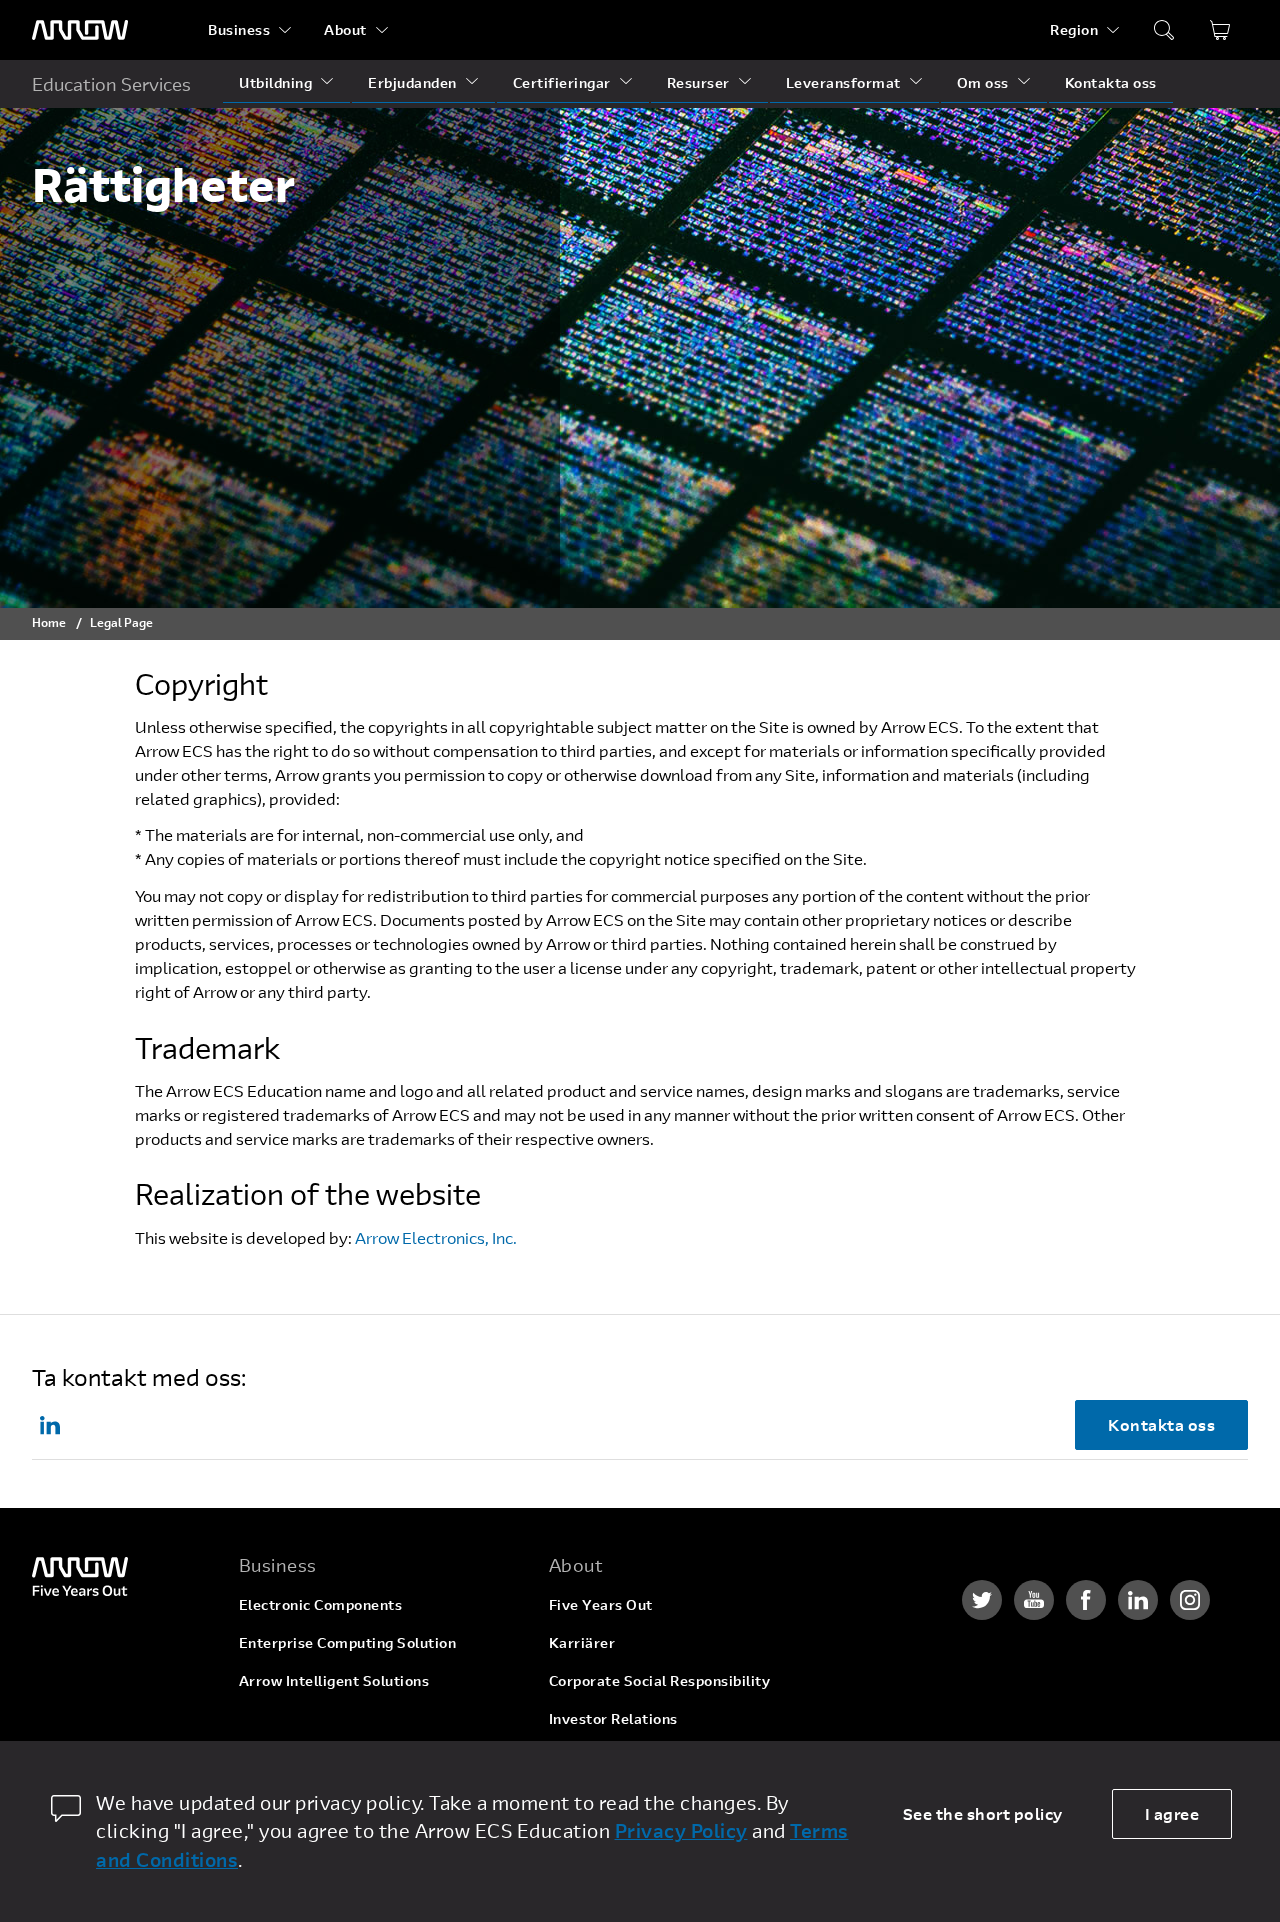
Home (49, 622)
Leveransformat (843, 82)
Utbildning (275, 82)
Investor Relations (613, 1718)
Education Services (111, 84)
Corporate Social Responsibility (660, 1680)
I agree (1172, 1813)
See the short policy (983, 1813)
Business (239, 29)
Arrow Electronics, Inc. (436, 1237)
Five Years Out (601, 1604)
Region (1074, 29)
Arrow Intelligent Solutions (334, 1680)
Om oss (983, 82)
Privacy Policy (681, 1830)
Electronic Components (321, 1604)
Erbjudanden (412, 82)
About (345, 29)
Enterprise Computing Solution (348, 1642)
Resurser (698, 82)
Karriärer (582, 1642)
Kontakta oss (1111, 82)
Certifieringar (562, 82)
